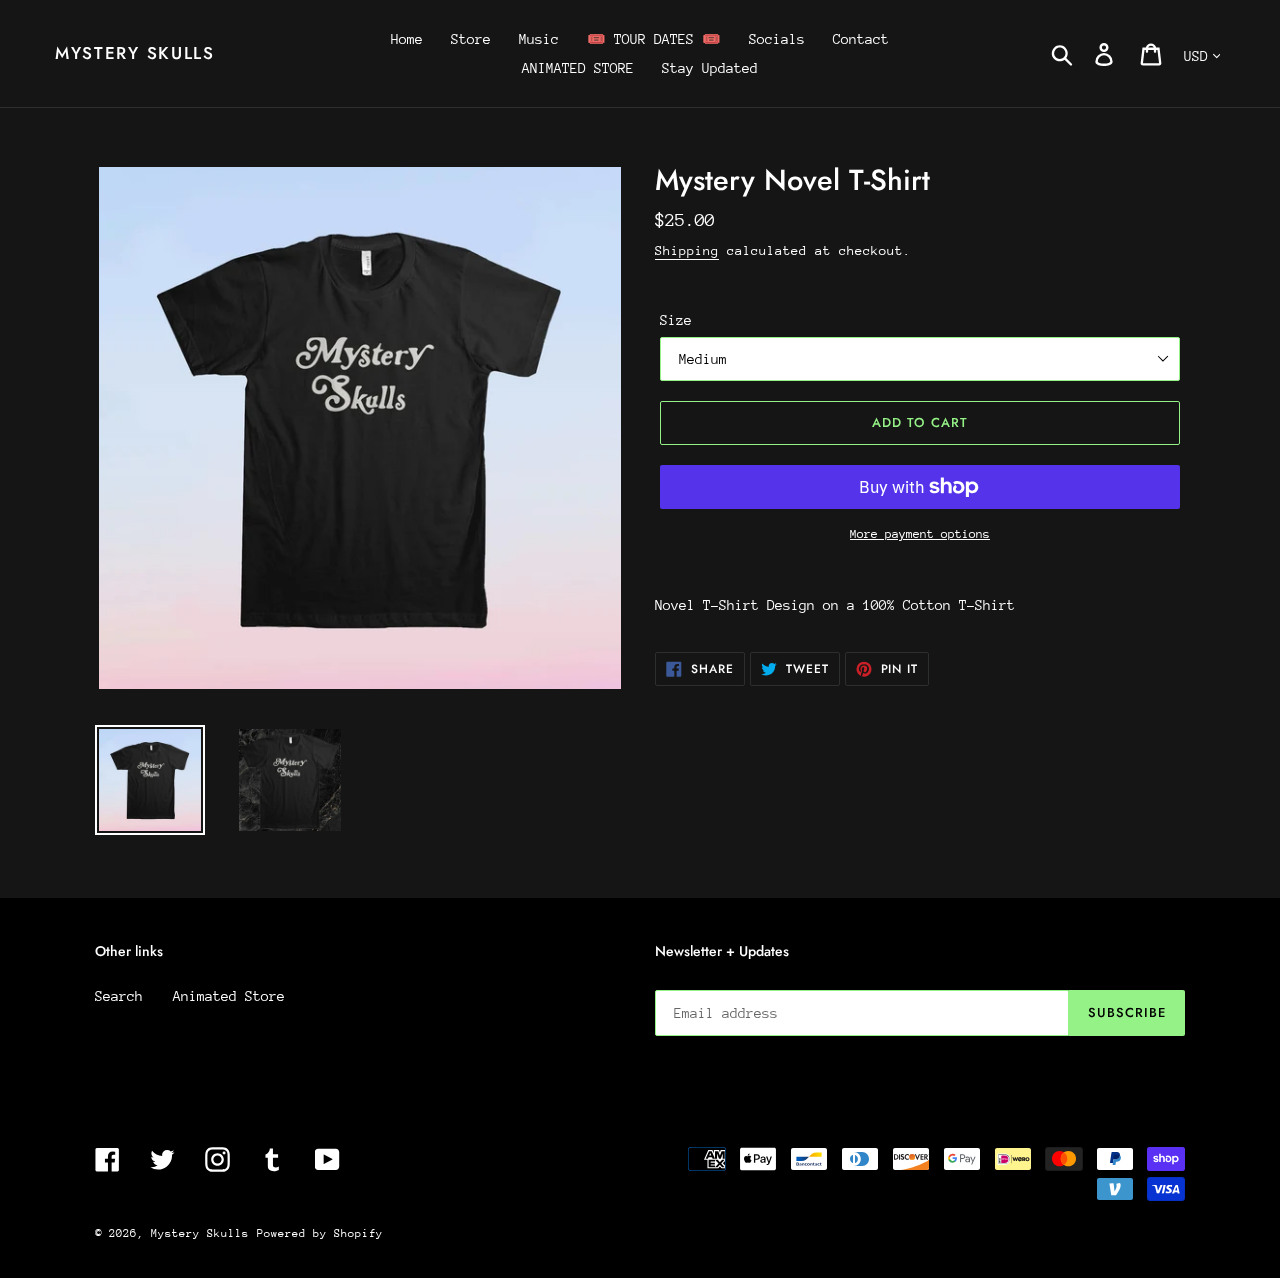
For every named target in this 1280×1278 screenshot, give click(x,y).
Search (119, 996)
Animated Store (229, 996)
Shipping (687, 250)
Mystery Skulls (135, 53)
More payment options (920, 534)
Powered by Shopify (320, 1233)
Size (676, 320)
